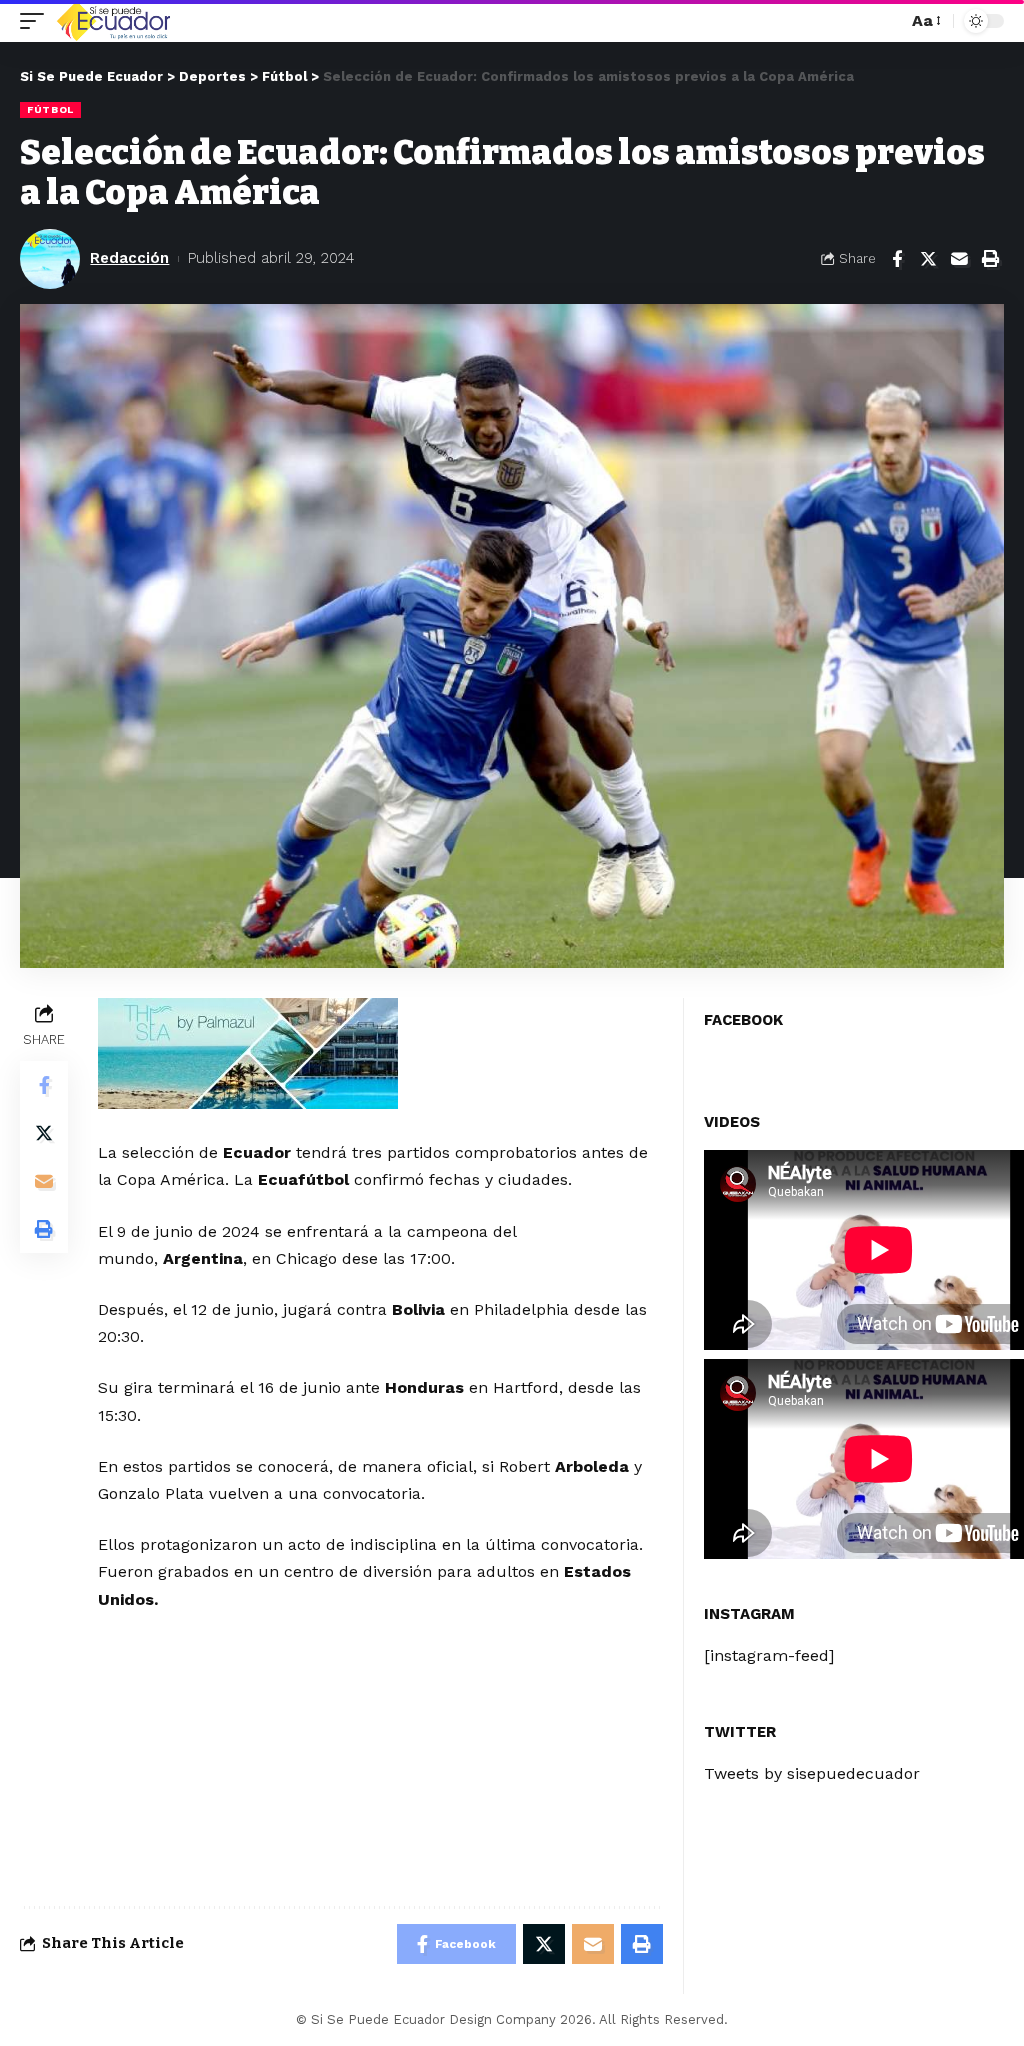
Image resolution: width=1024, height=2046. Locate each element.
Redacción (129, 258)
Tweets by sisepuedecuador (812, 1773)
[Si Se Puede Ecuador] (113, 21)
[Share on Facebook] (897, 259)
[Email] (959, 259)
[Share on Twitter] (928, 259)
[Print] (990, 259)
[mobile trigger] (37, 21)
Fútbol (50, 109)
